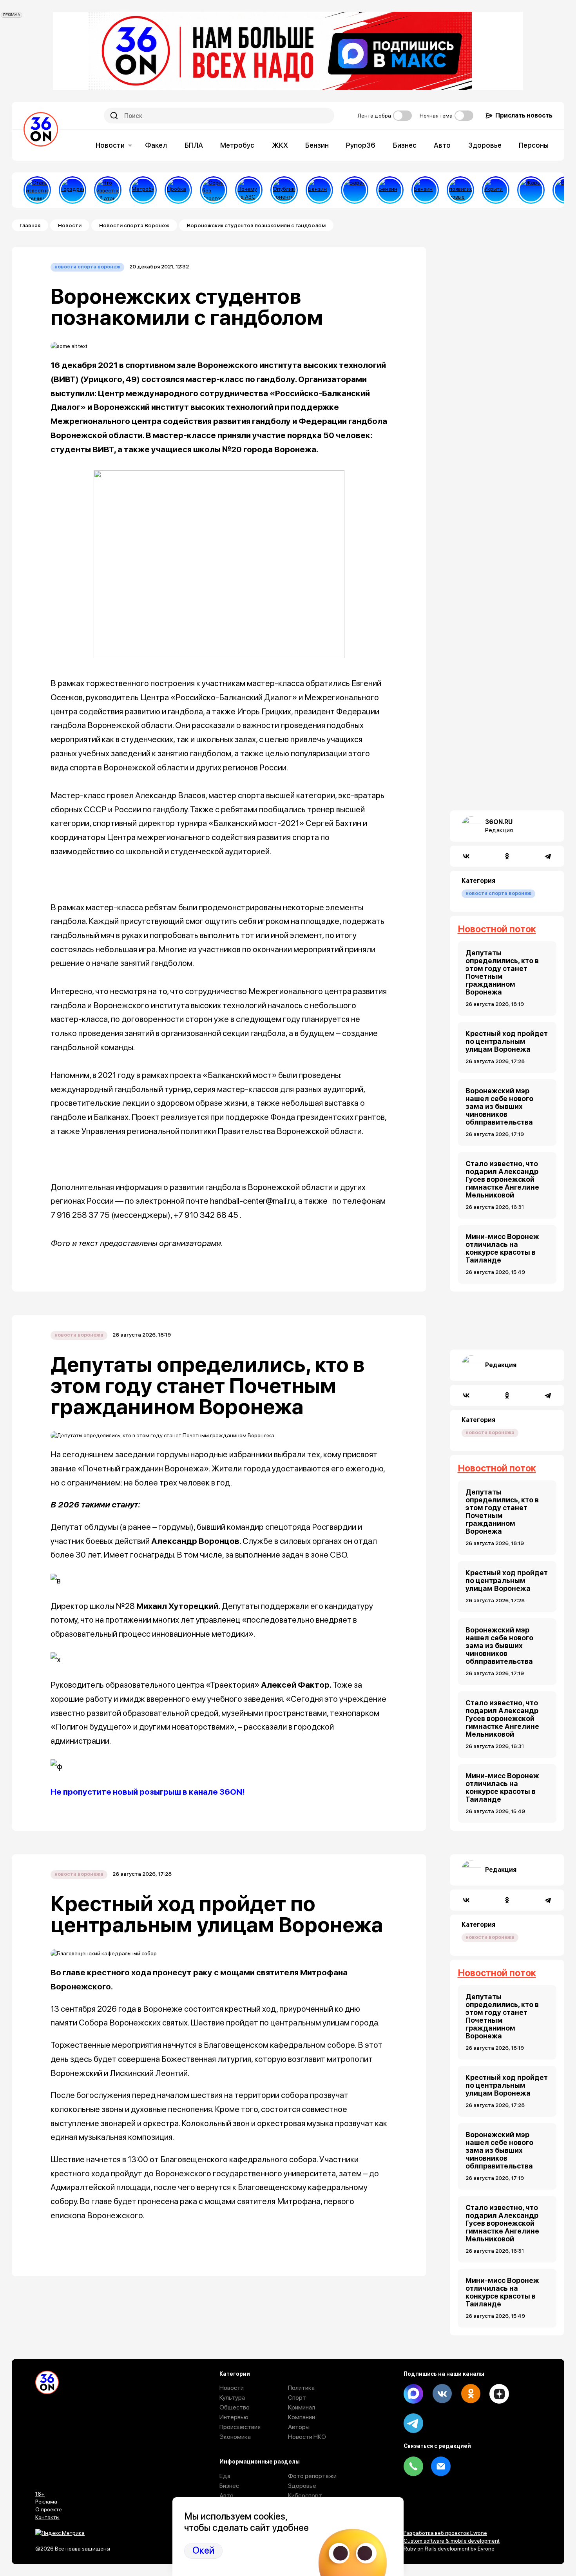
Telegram (413, 2423)
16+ (40, 2494)
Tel (413, 2466)
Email (441, 2466)
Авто (442, 145)
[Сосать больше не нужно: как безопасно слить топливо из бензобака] (319, 190)
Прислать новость (524, 115)
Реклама (46, 2502)
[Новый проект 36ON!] (214, 190)
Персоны (534, 145)
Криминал (302, 2407)
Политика (301, 2388)
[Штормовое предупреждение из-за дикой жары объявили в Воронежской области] (531, 190)
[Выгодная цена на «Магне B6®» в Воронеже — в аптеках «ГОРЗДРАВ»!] (72, 190)
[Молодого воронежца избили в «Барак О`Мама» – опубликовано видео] (355, 190)
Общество (235, 2407)
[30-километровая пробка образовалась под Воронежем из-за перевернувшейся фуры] (178, 190)
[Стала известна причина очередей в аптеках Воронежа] (37, 190)
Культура (232, 2398)
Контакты (47, 2517)
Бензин (317, 145)
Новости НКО (307, 2437)
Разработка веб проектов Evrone (445, 2533)
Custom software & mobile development (452, 2541)
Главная (30, 225)
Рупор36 (361, 145)
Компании (302, 2417)
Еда (225, 2476)
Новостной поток (497, 929)
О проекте (49, 2509)
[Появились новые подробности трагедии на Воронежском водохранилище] (460, 190)
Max (413, 2394)
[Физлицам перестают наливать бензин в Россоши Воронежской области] (425, 190)
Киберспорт (305, 2495)
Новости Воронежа (79, 1335)
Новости (110, 145)
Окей (203, 2550)
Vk (442, 2394)
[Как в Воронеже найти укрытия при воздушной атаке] (496, 190)
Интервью (234, 2417)
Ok (471, 2394)
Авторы (299, 2427)
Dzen (499, 2394)
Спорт (297, 2398)
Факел (156, 145)
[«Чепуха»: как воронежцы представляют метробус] (143, 190)
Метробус (237, 145)
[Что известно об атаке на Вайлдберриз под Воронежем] (108, 190)
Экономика (235, 2437)
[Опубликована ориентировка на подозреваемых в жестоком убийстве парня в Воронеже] (284, 190)
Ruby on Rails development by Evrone (449, 2549)
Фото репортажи (312, 2476)
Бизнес (405, 145)
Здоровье (485, 145)
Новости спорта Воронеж (134, 225)
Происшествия (240, 2427)
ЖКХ (280, 145)
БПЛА (194, 145)
